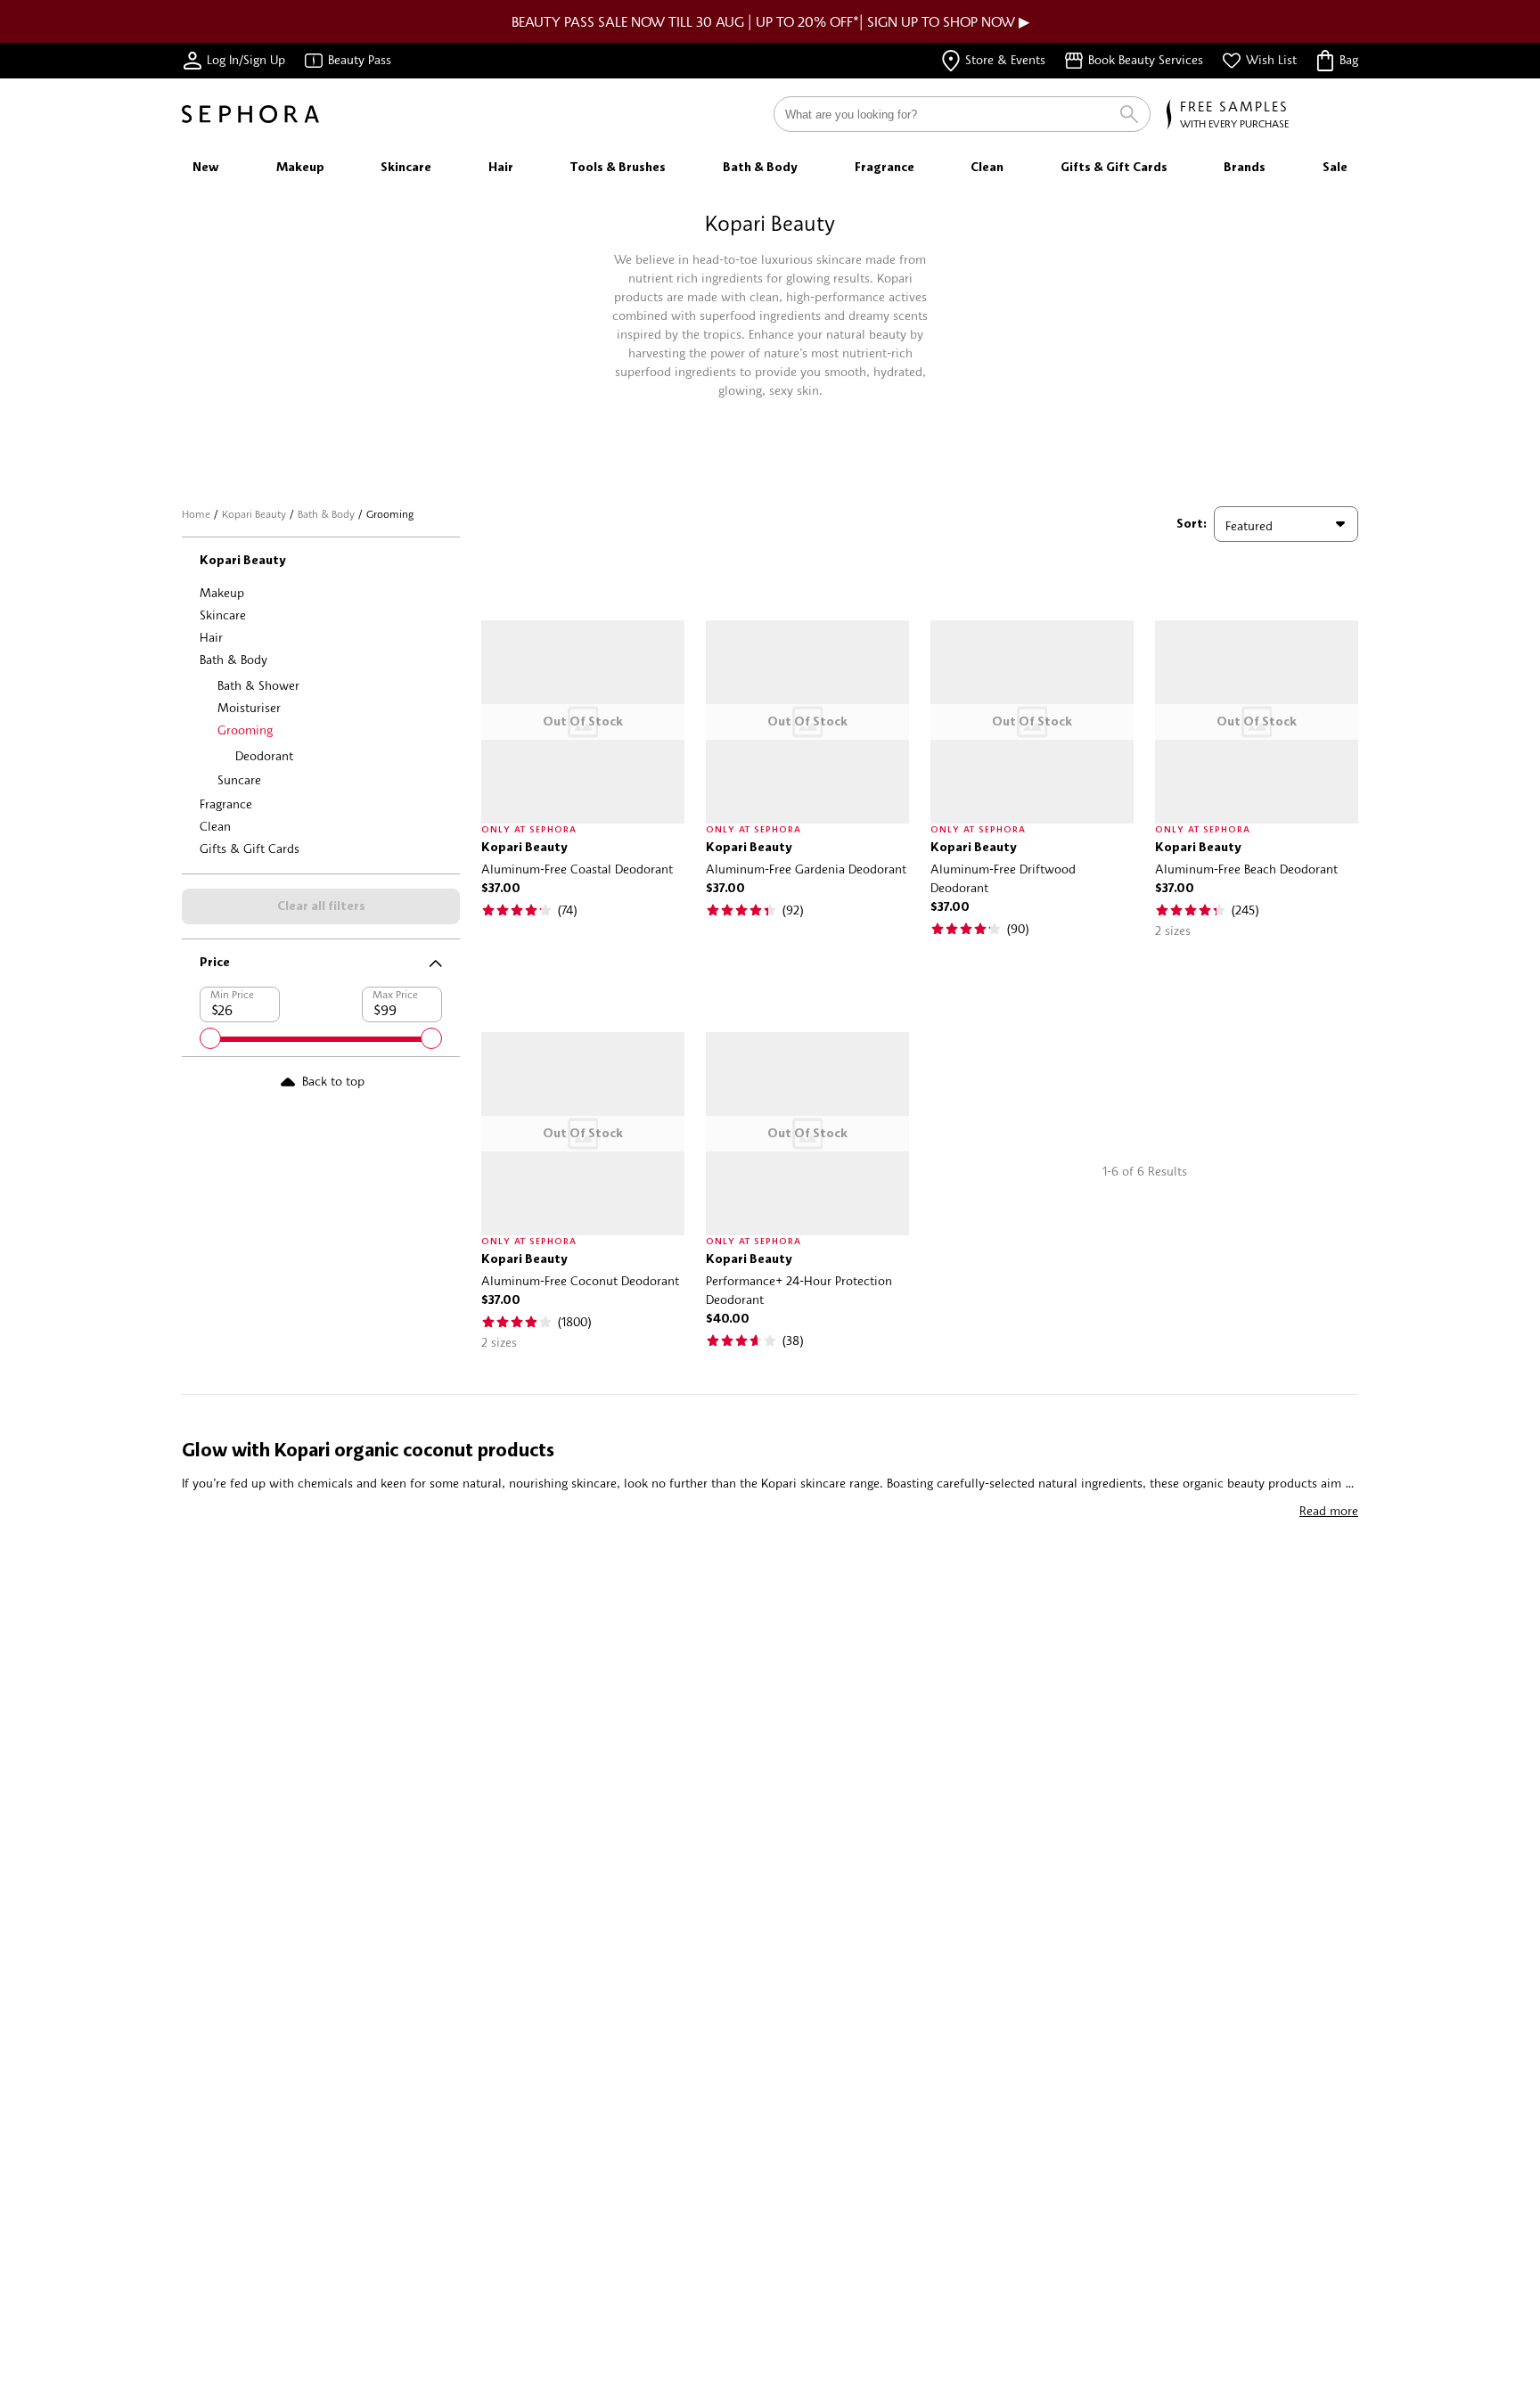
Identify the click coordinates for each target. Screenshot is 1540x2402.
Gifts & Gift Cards (250, 848)
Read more (1329, 1510)
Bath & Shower (258, 685)
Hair (211, 637)
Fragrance (226, 803)
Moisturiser (249, 707)
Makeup (222, 592)
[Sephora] (250, 114)
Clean (215, 826)
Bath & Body (326, 514)
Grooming (245, 730)
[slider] (210, 1038)
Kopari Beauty (254, 514)
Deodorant (264, 755)
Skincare (223, 615)
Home (196, 514)
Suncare (239, 779)
